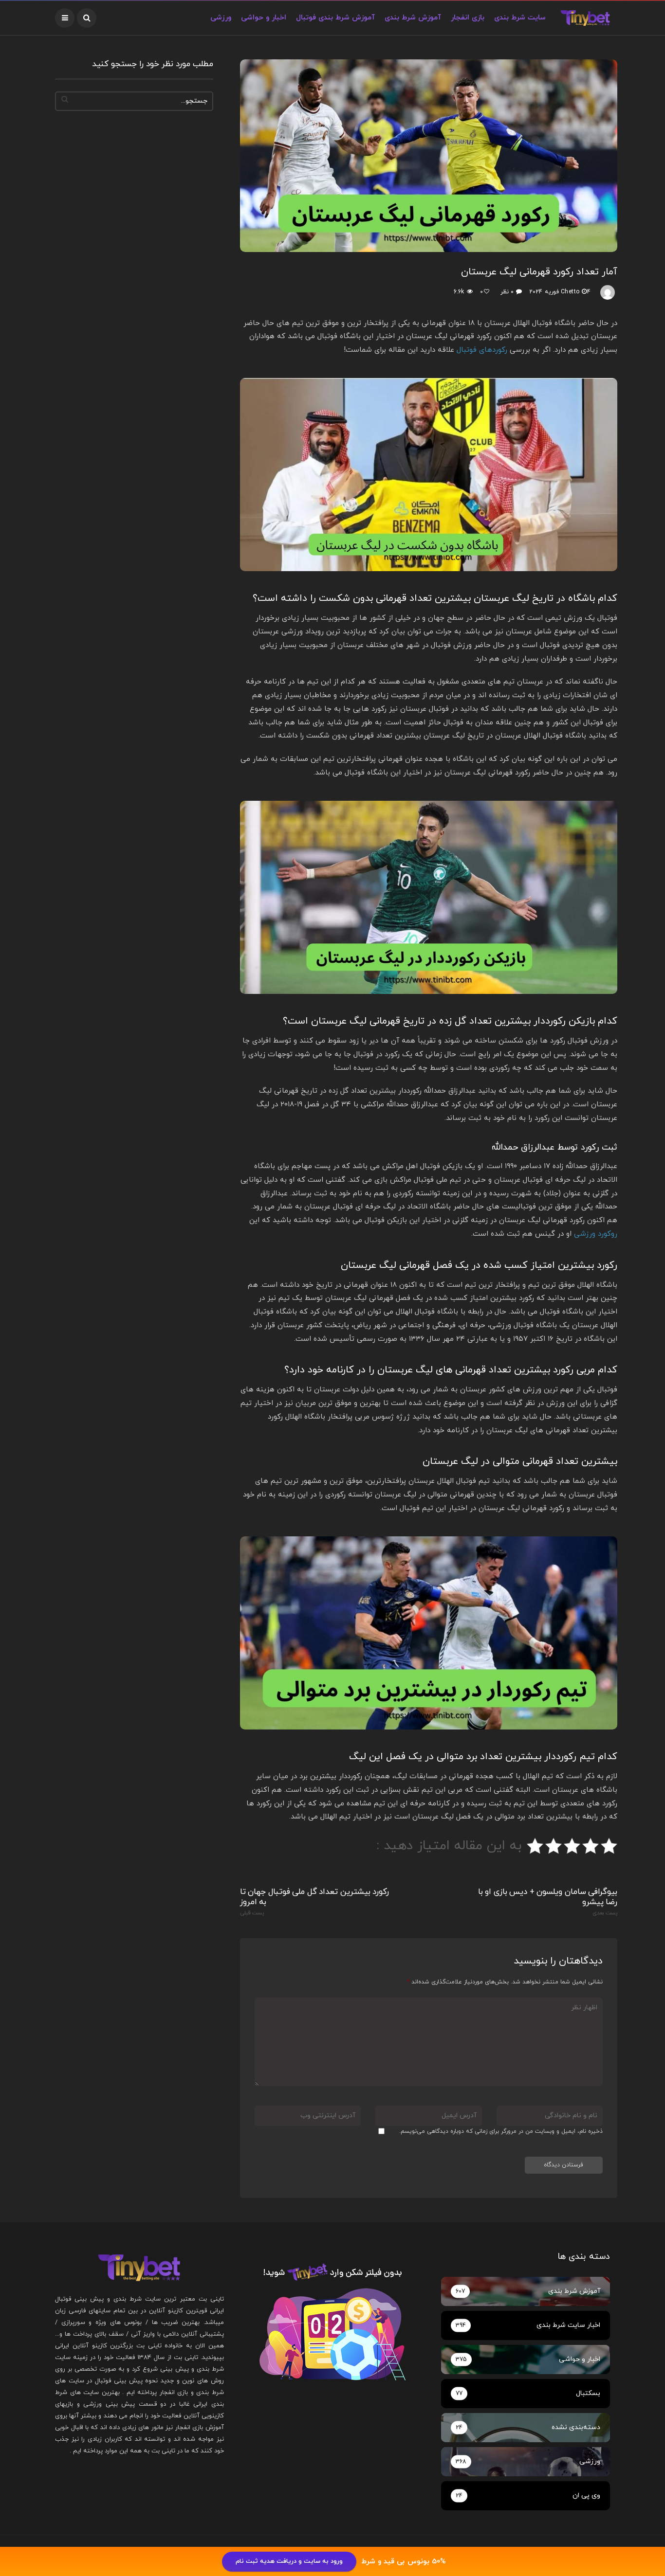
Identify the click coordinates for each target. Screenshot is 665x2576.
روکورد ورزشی (596, 1234)
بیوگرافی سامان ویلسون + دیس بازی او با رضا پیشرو (548, 1902)
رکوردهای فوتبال (482, 350)
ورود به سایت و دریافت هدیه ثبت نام (289, 2561)
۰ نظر (507, 292)
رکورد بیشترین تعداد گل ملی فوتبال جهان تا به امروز (314, 1902)
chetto (570, 292)
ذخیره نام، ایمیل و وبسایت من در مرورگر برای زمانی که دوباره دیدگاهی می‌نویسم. (501, 2131)
